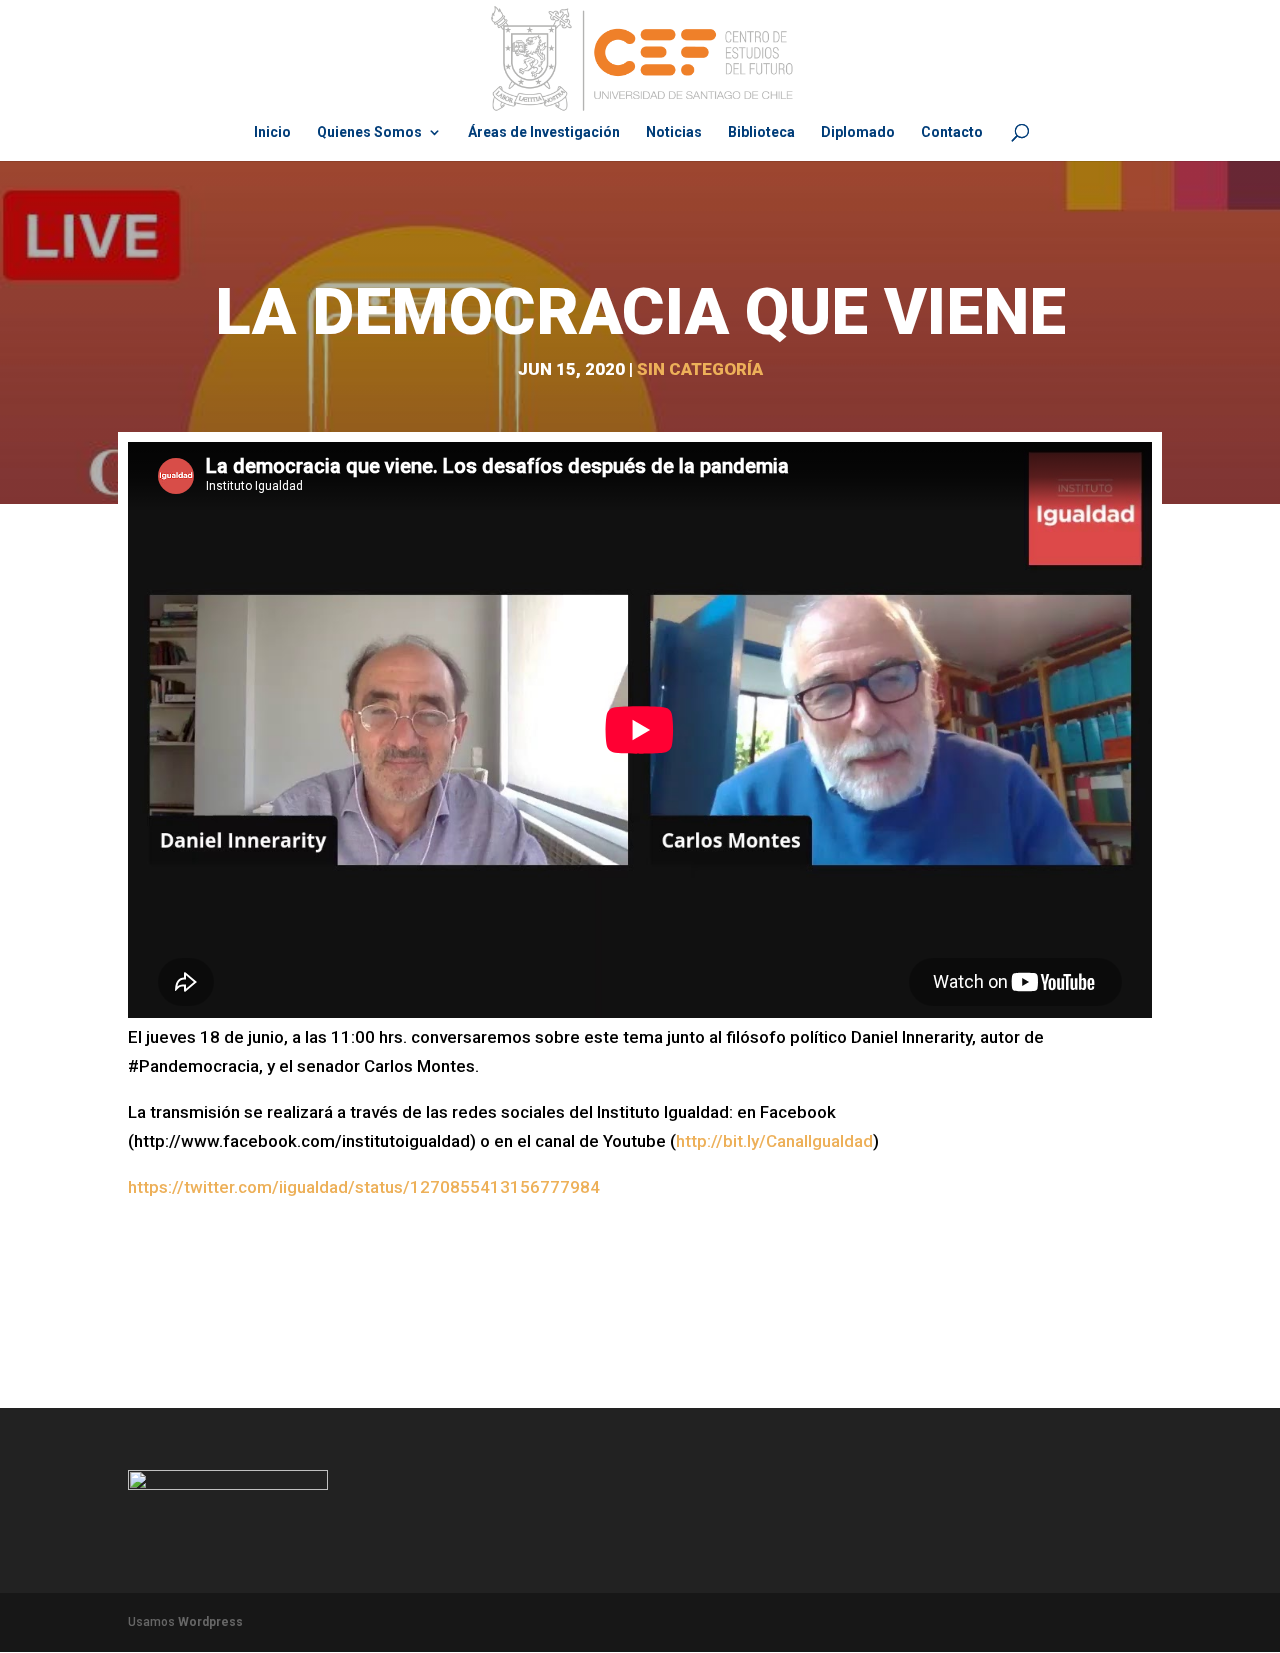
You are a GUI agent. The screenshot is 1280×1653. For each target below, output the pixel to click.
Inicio (272, 132)
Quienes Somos (369, 132)
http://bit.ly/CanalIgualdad (774, 1141)
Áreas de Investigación (544, 132)
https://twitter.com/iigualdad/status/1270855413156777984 (364, 1187)
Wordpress (210, 1622)
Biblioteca (761, 132)
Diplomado (858, 132)
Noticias (674, 132)
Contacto (952, 132)
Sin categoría (700, 369)
